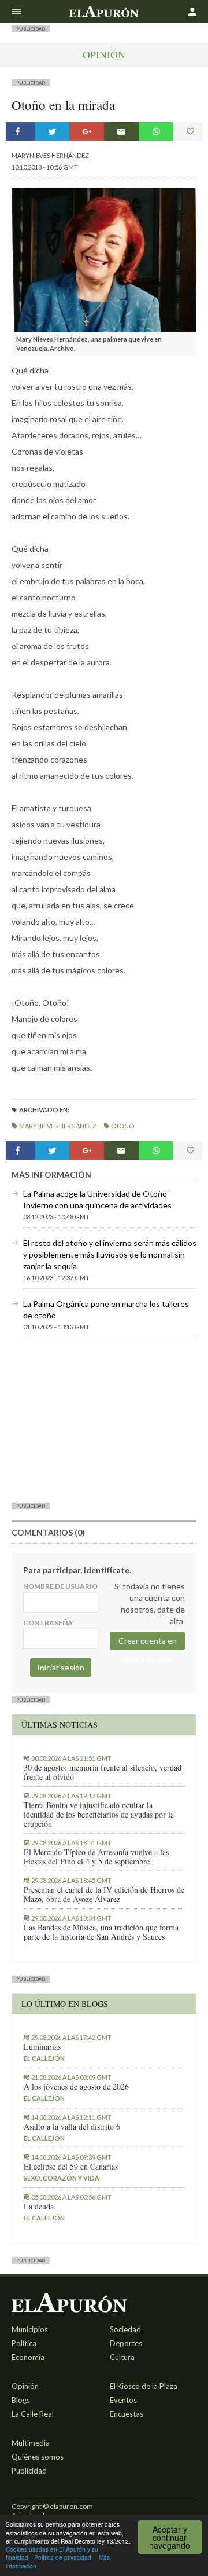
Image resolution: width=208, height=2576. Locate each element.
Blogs (21, 2400)
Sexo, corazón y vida (62, 2178)
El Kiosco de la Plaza (144, 2386)
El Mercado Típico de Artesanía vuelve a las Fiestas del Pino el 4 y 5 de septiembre (96, 1857)
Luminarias (42, 2047)
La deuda (39, 2207)
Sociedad (125, 2329)
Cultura (122, 2357)
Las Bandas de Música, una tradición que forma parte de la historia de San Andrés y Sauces (101, 1932)
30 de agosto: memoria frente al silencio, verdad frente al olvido (103, 1772)
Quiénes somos (38, 2457)
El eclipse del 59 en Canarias (71, 2167)
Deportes (126, 2343)
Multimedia (31, 2443)
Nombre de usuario (60, 1586)
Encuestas (127, 2414)
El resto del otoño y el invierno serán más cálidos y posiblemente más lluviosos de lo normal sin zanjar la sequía (110, 1254)
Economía (28, 2357)
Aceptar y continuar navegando (170, 2537)
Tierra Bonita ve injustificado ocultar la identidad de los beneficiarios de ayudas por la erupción (99, 1815)
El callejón (44, 2058)
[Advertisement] (104, 1420)
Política (24, 2343)
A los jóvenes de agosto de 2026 (76, 2087)
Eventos (123, 2400)
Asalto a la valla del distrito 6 (72, 2127)
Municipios (30, 2329)
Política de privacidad (63, 2557)
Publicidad (29, 2471)
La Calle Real (33, 2414)
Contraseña (48, 1623)
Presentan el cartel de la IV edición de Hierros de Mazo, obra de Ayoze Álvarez (104, 1895)
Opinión (104, 54)
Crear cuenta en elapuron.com (148, 1643)
